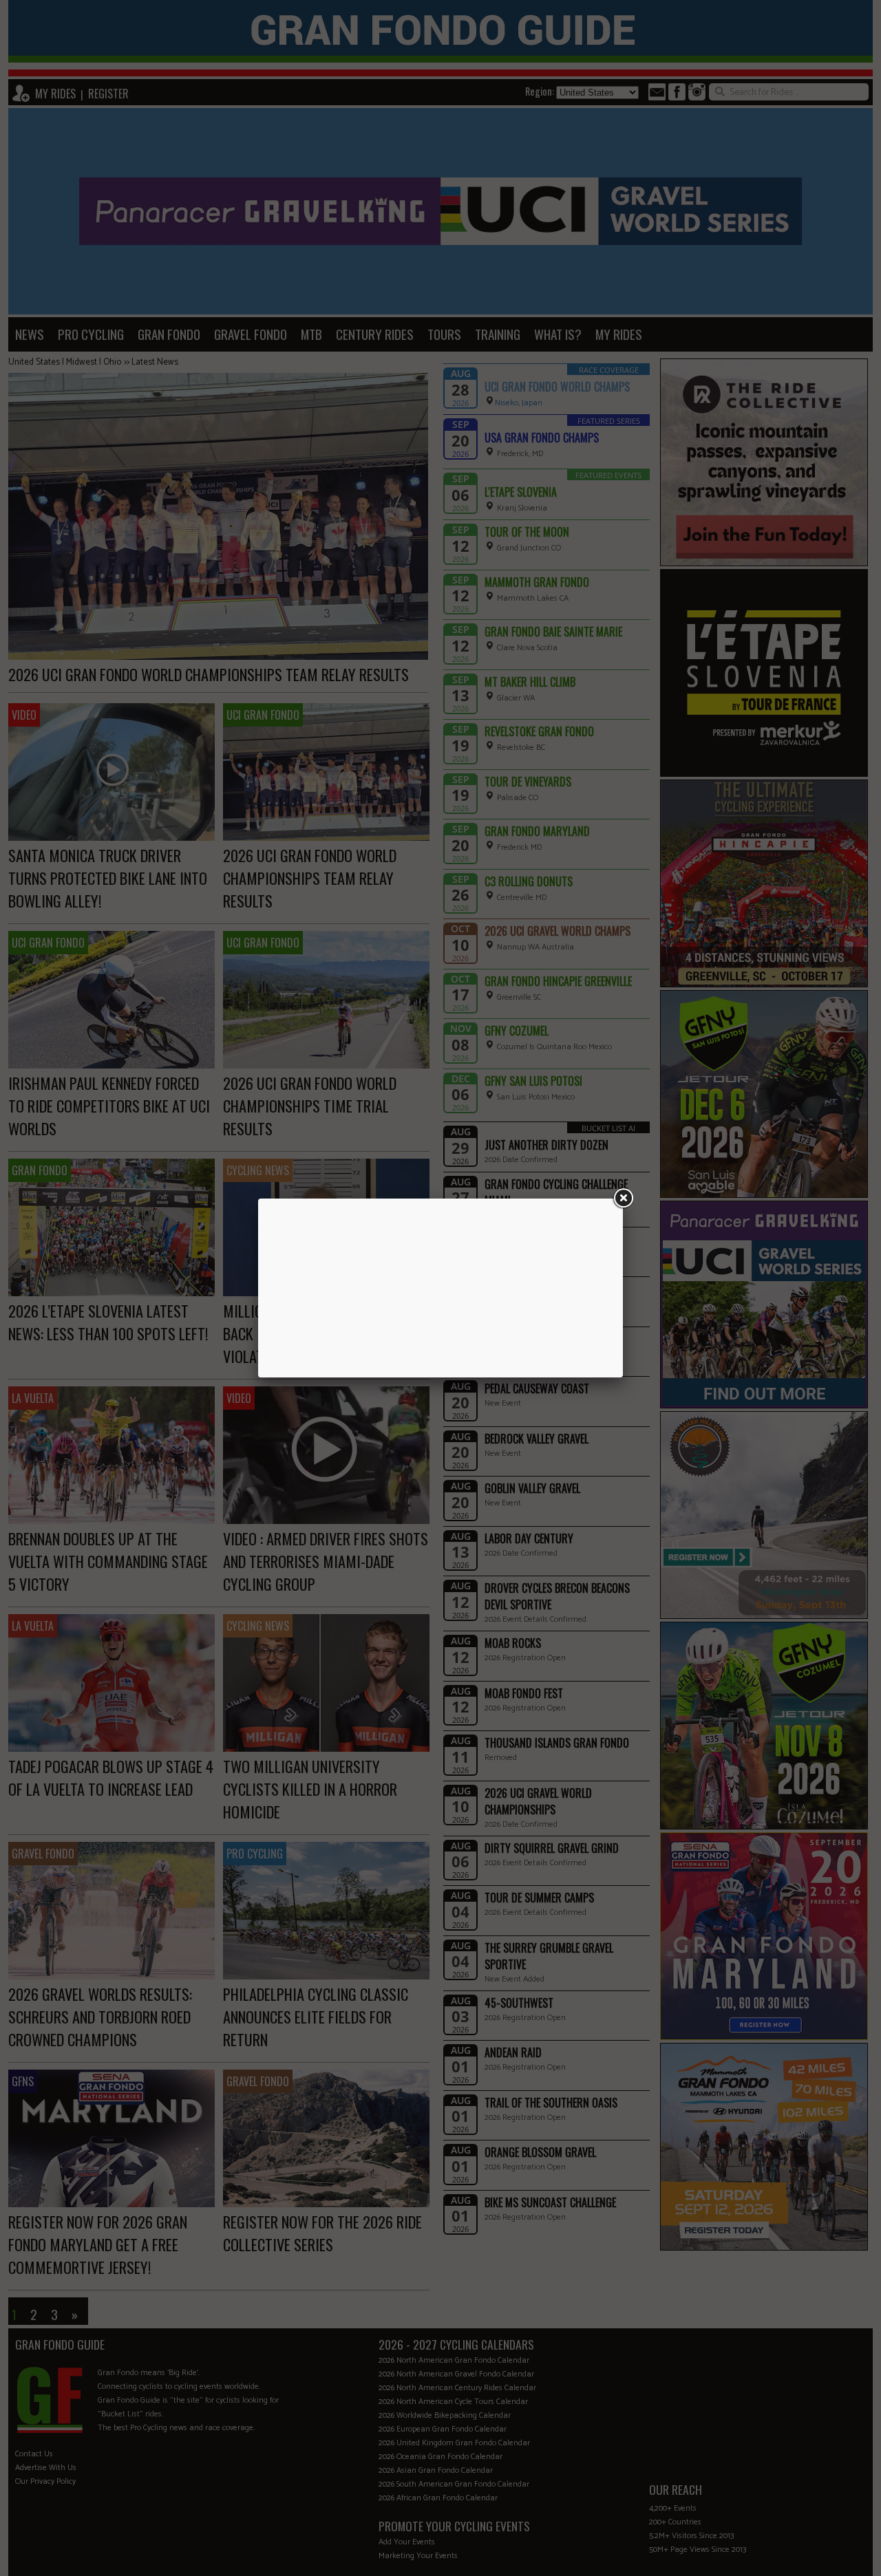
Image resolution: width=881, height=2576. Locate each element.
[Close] (623, 1199)
